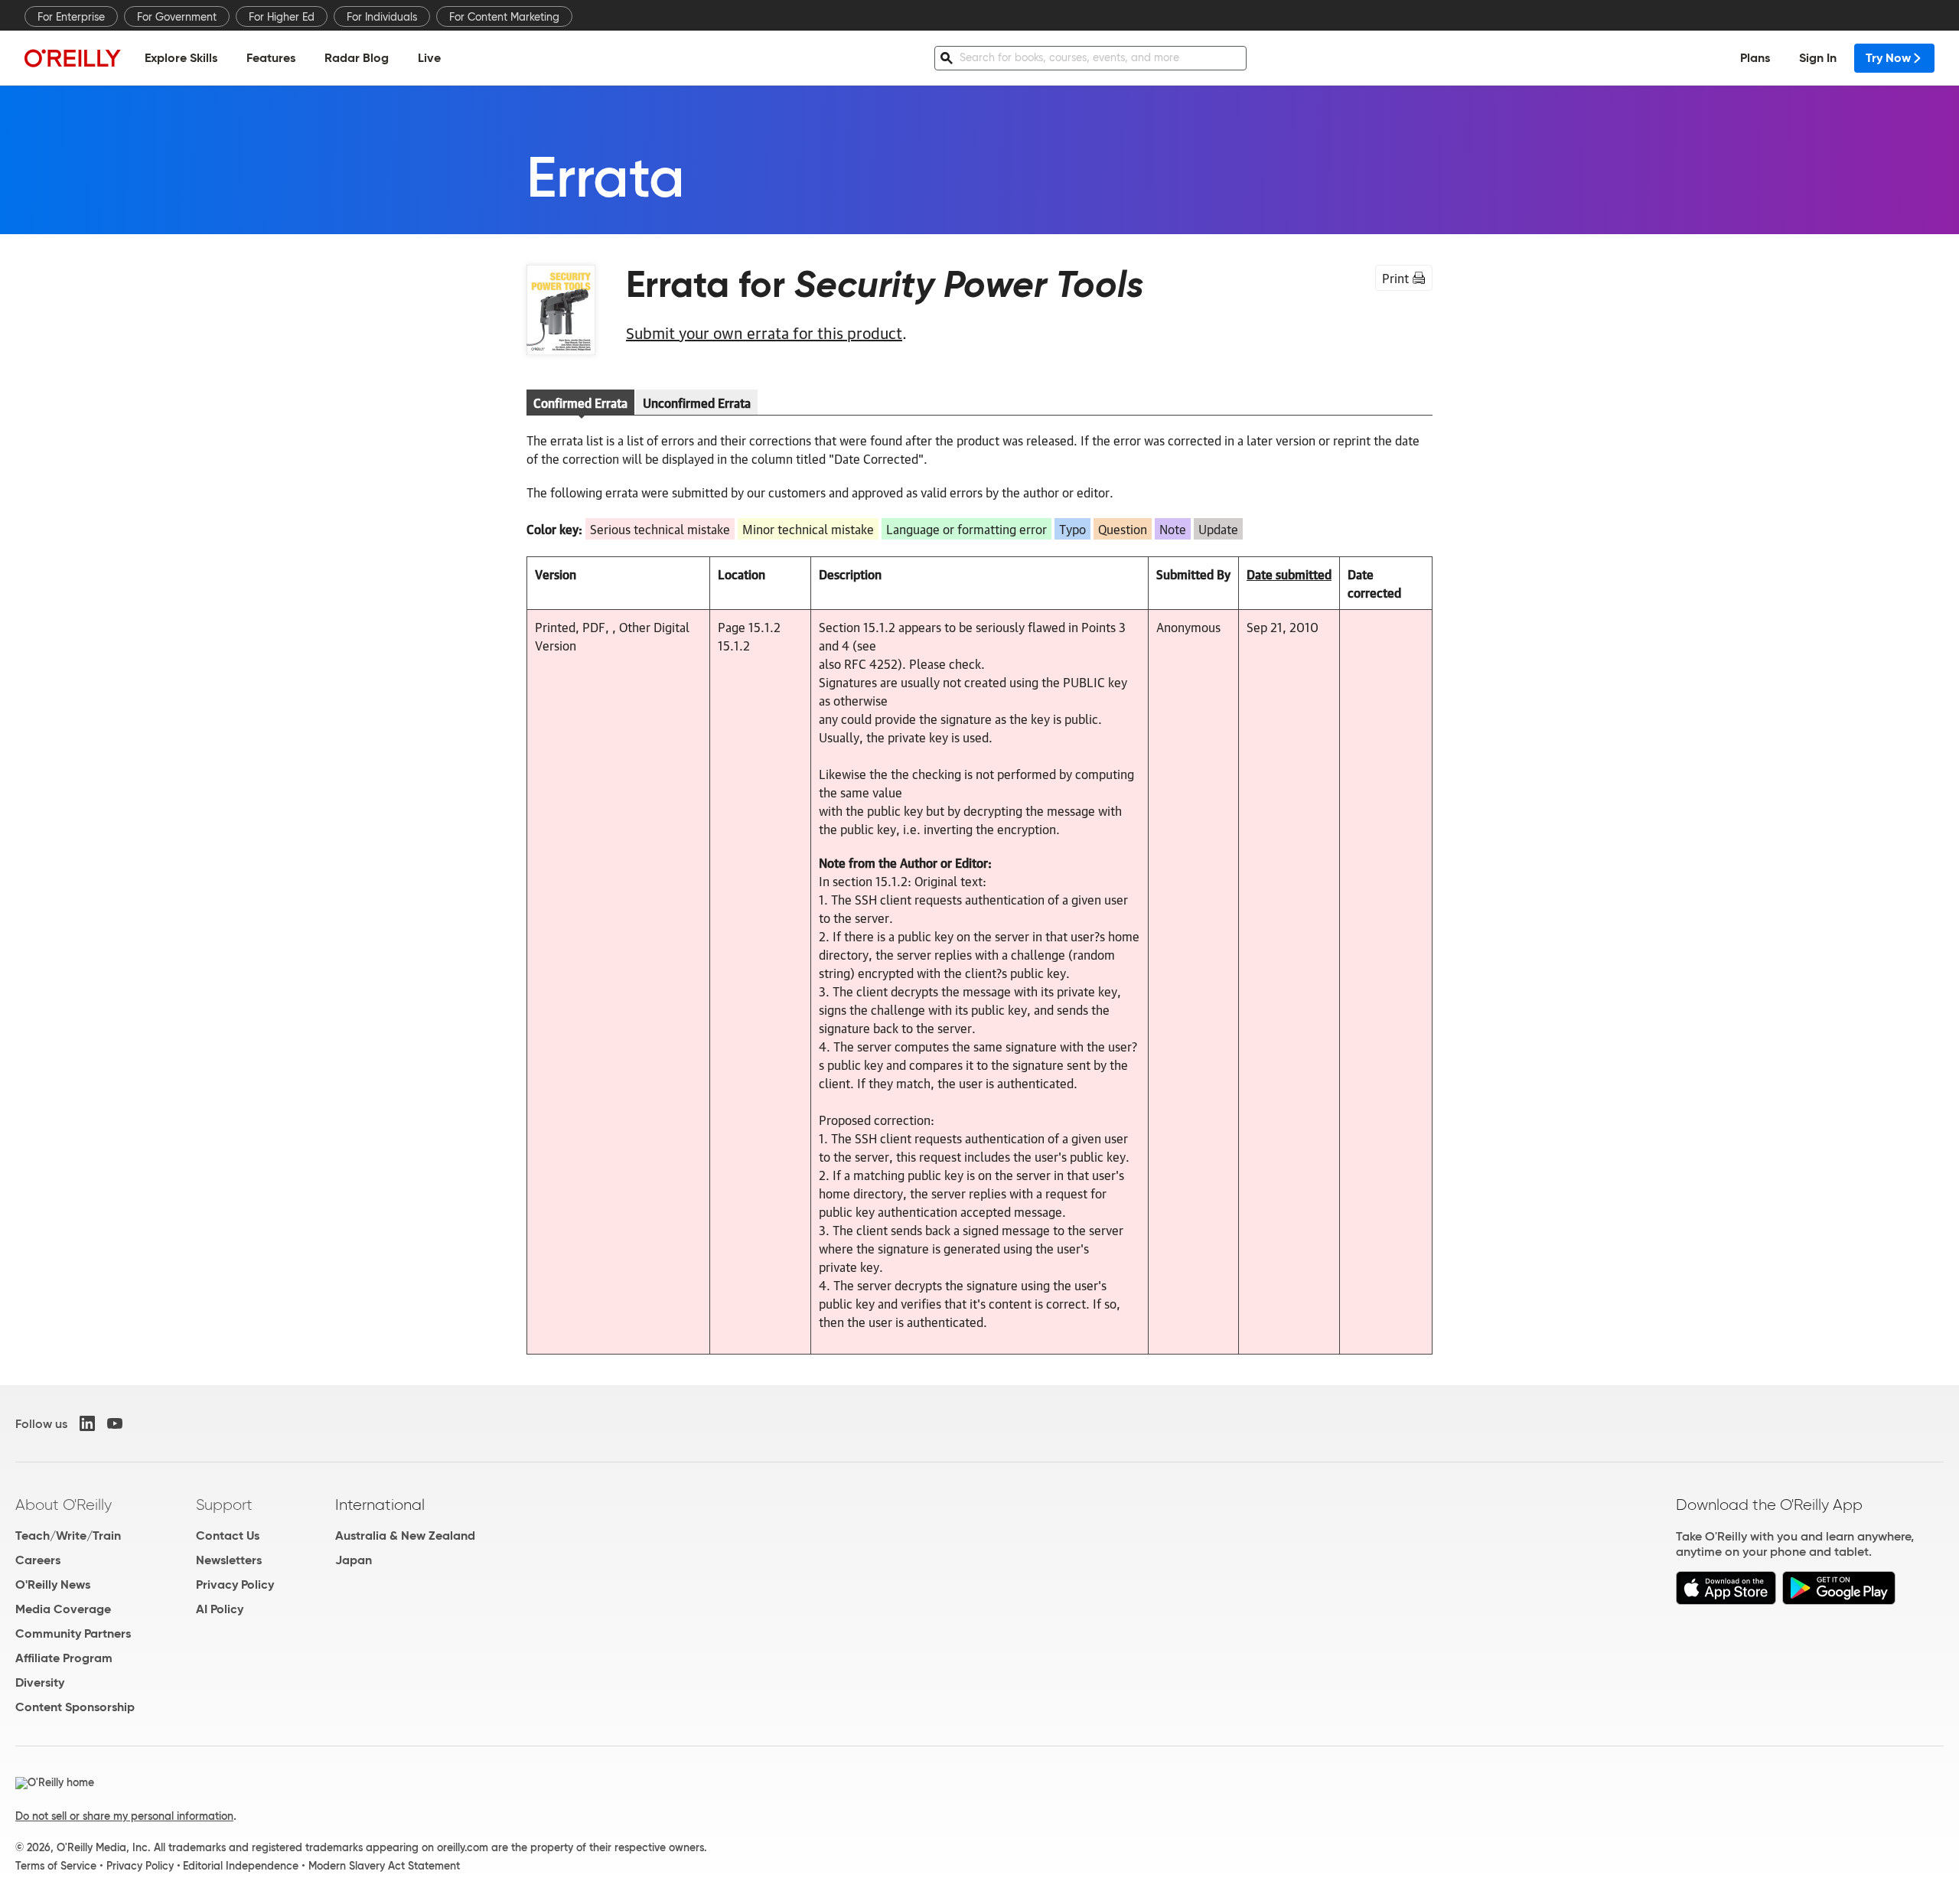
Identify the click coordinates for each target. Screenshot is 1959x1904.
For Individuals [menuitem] (382, 17)
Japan (354, 1560)
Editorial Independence (241, 1866)
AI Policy (220, 1609)
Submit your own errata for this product (764, 332)
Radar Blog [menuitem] (357, 58)
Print (1395, 278)
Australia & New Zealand (405, 1536)
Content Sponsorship (75, 1707)
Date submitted (1289, 574)
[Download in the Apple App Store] (1726, 1601)
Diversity (40, 1682)
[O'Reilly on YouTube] (115, 1423)
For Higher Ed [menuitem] (282, 17)
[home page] (73, 58)
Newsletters (229, 1560)
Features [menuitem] (271, 58)
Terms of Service (56, 1866)
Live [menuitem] (429, 58)
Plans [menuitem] (1755, 58)
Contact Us (228, 1536)
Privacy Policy (235, 1584)
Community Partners (73, 1633)
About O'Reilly (64, 1505)
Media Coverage (63, 1609)
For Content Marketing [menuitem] (504, 17)
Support (224, 1505)
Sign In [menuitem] (1818, 58)
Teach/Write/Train (68, 1536)
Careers (38, 1560)
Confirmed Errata (580, 403)
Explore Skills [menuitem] (181, 58)
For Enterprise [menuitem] (71, 17)
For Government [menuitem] (177, 17)
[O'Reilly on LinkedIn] (87, 1423)
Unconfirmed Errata (697, 403)
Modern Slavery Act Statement (384, 1866)
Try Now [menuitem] (1888, 58)
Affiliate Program (64, 1658)
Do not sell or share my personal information (124, 1816)
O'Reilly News (53, 1584)
